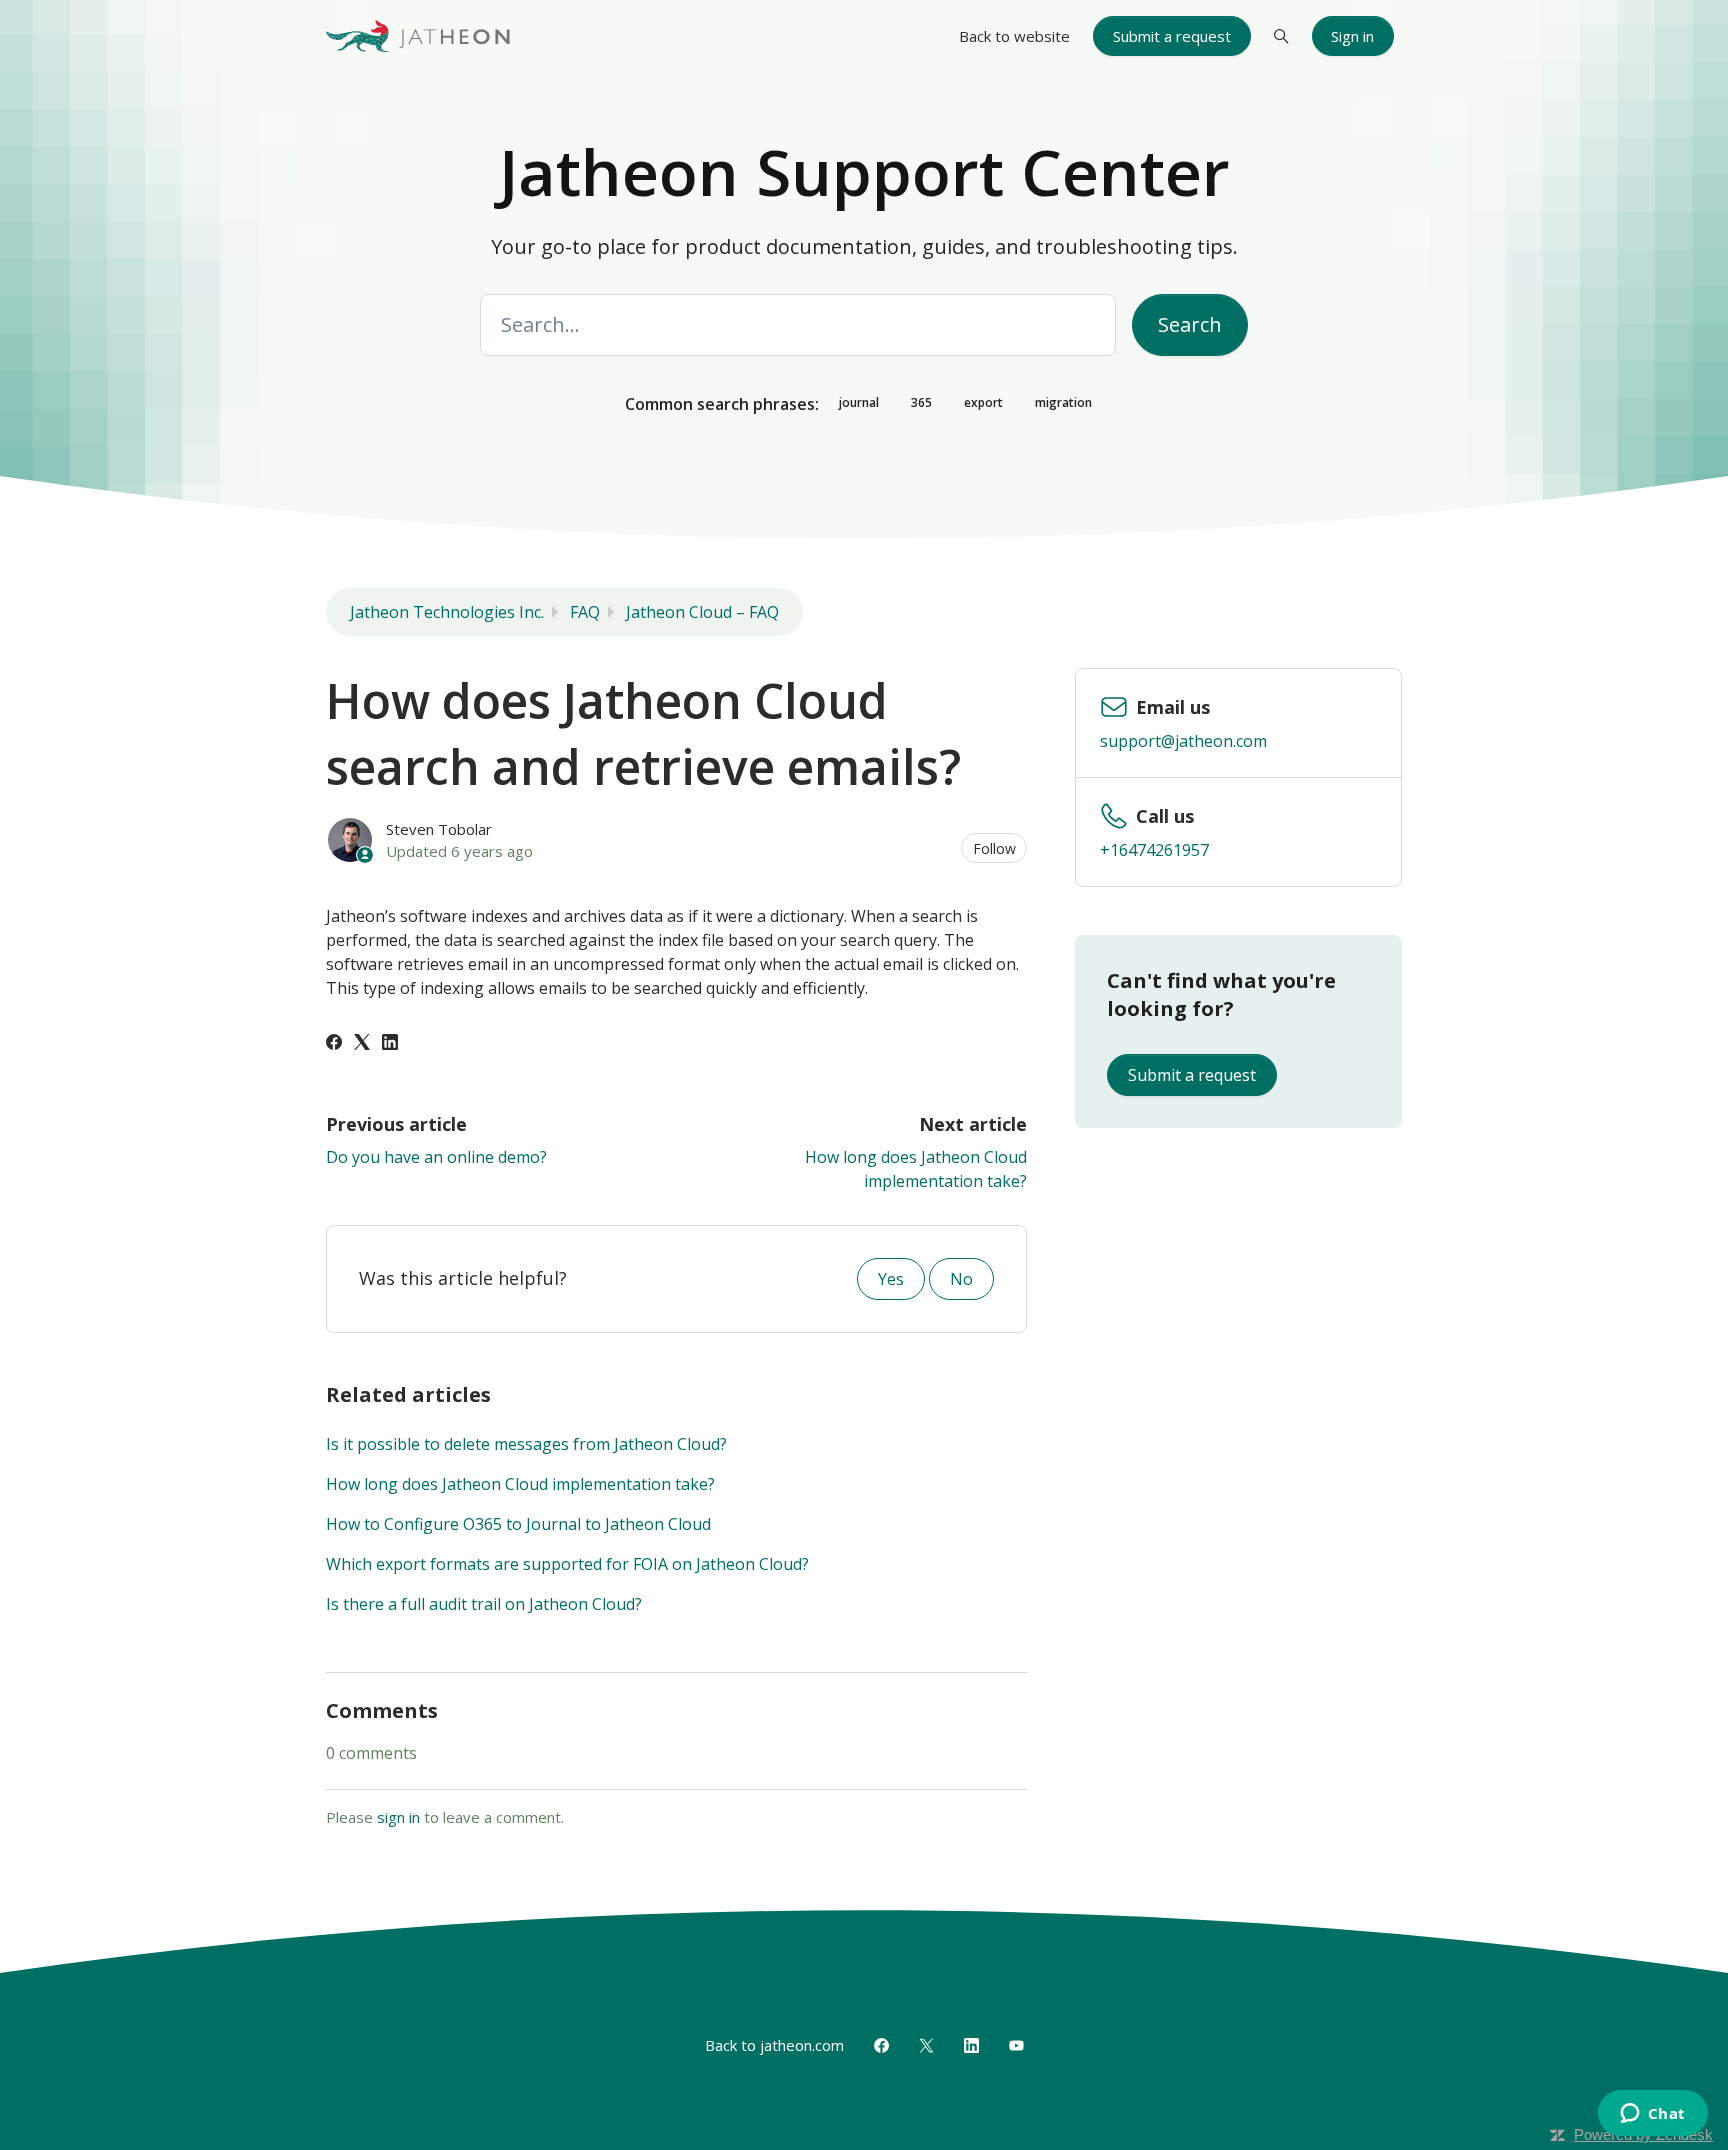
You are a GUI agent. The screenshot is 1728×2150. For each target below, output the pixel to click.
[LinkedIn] (390, 1044)
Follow (994, 848)
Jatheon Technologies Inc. (447, 612)
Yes (891, 1279)
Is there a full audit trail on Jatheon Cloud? (484, 1604)
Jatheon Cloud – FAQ (702, 612)
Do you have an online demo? (436, 1157)
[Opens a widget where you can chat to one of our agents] (1652, 2115)
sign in (398, 1817)
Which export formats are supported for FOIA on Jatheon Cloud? (567, 1564)
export (983, 402)
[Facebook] (334, 1044)
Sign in (1352, 36)
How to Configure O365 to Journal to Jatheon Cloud (518, 1524)
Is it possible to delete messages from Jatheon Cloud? (526, 1444)
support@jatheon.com (1183, 741)
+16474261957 (1154, 850)
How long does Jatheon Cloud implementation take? (520, 1484)
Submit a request (1172, 36)
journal (859, 402)
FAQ (585, 612)
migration (1063, 402)
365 (921, 402)
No (961, 1279)
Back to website (1014, 36)
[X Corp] (362, 1044)
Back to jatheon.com (774, 2045)
